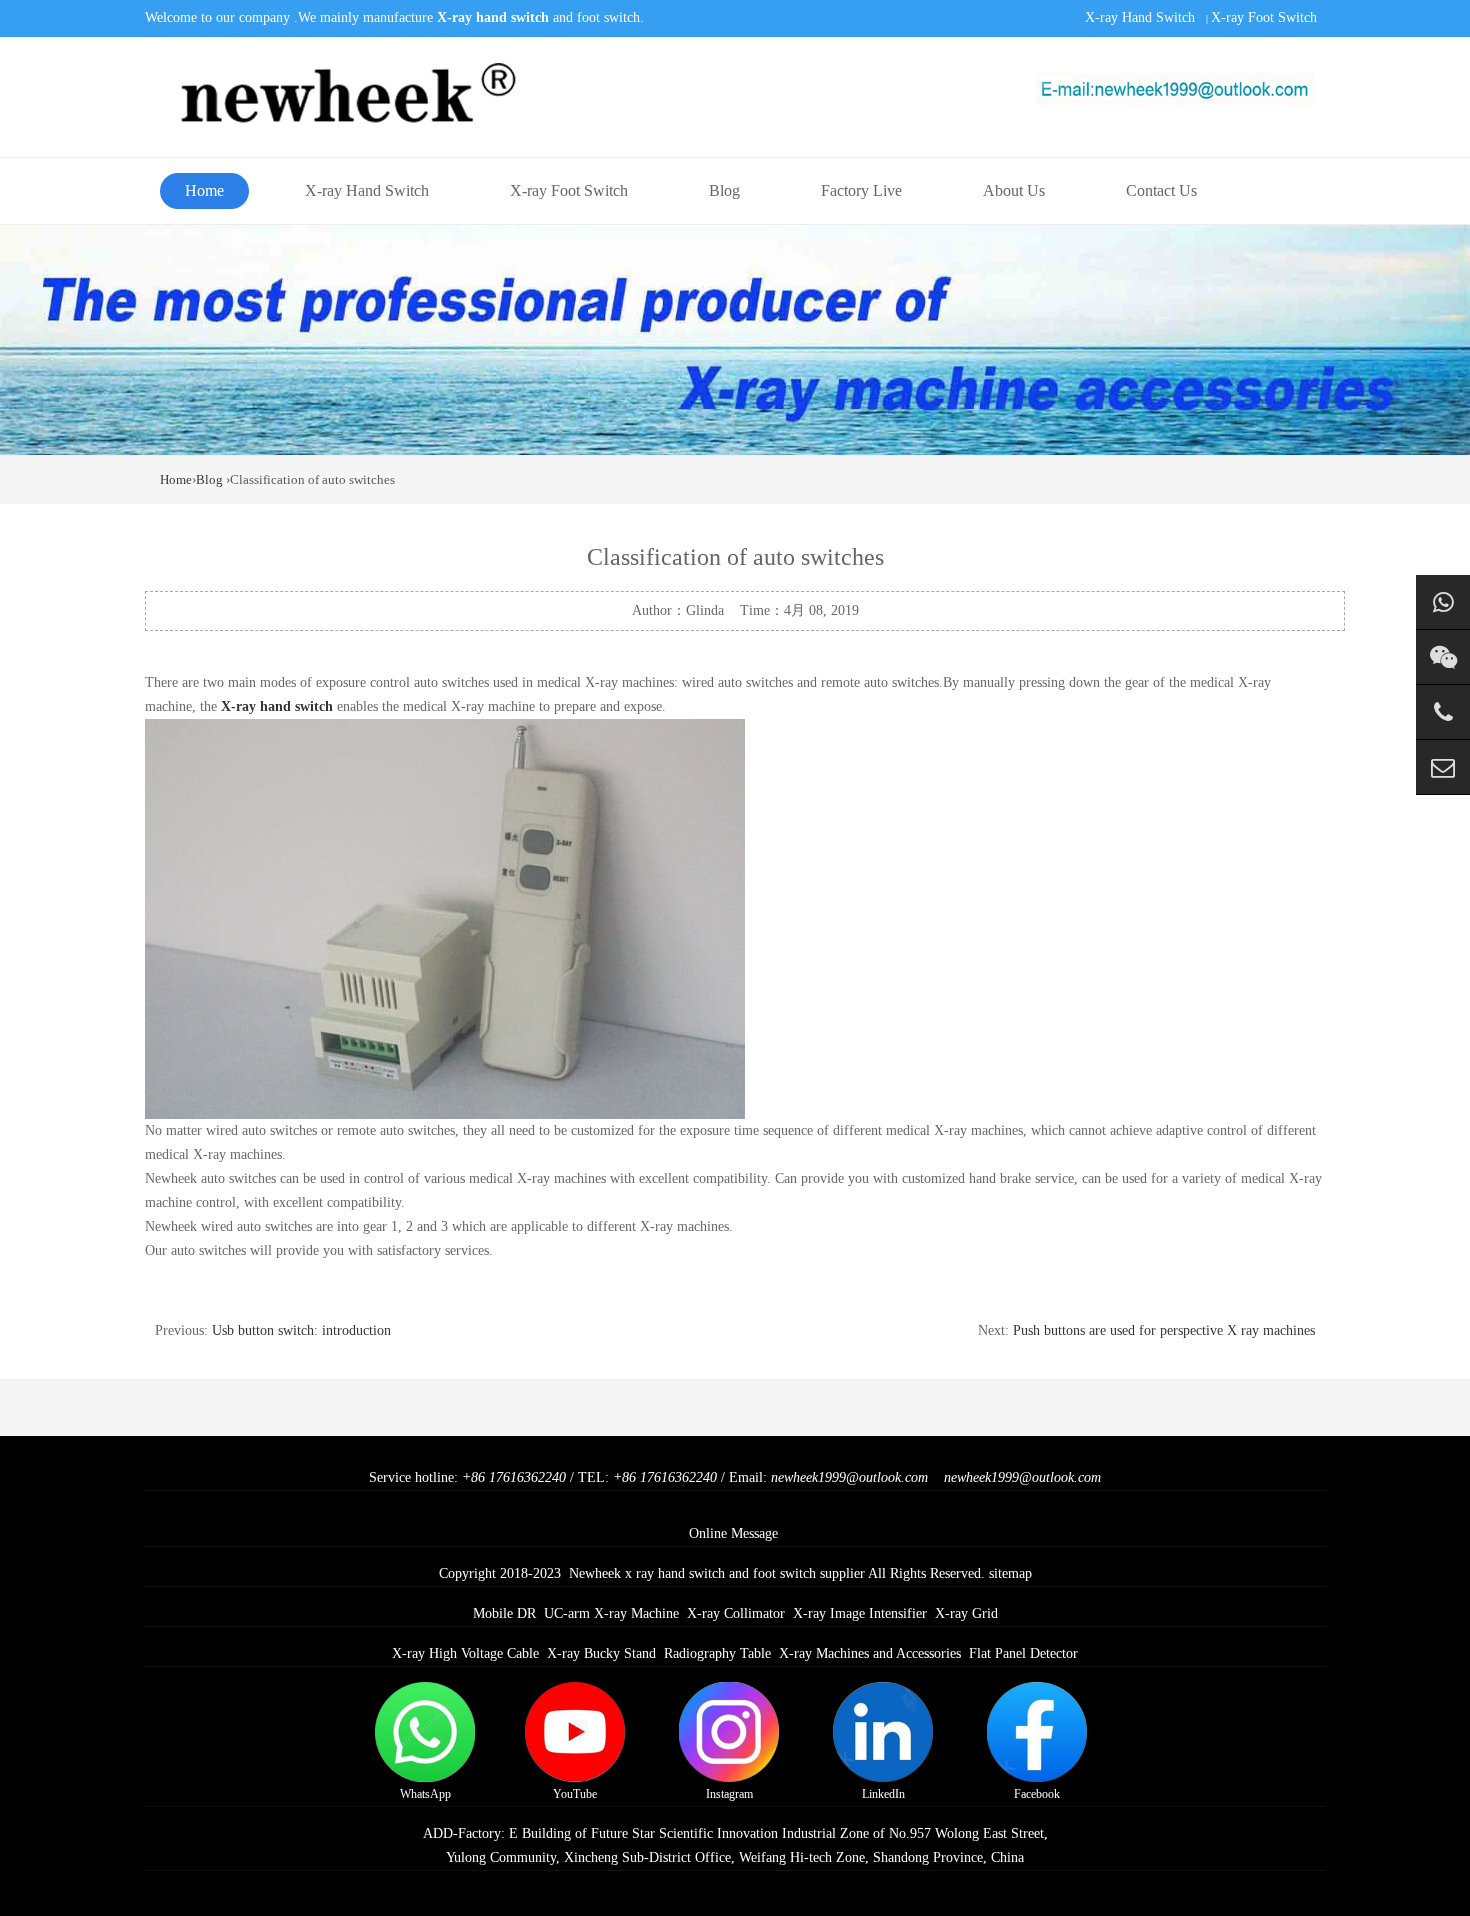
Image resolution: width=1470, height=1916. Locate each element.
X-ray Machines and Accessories (870, 1653)
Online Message (733, 1533)
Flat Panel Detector (1023, 1653)
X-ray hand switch (277, 706)
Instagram (729, 1794)
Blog (724, 190)
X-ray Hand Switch (1140, 17)
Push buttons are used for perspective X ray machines (1164, 1330)
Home (204, 190)
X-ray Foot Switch (1264, 17)
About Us (1014, 190)
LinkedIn (883, 1794)
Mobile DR (504, 1613)
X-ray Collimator (736, 1613)
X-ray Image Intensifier (860, 1613)
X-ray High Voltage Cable (465, 1653)
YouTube (575, 1794)
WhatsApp (425, 1794)
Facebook (1037, 1794)
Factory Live (861, 190)
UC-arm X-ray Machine (611, 1613)
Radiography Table (717, 1653)
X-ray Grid (966, 1613)
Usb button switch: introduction (301, 1330)
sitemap (1010, 1573)
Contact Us (1161, 190)
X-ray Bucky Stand (601, 1653)
